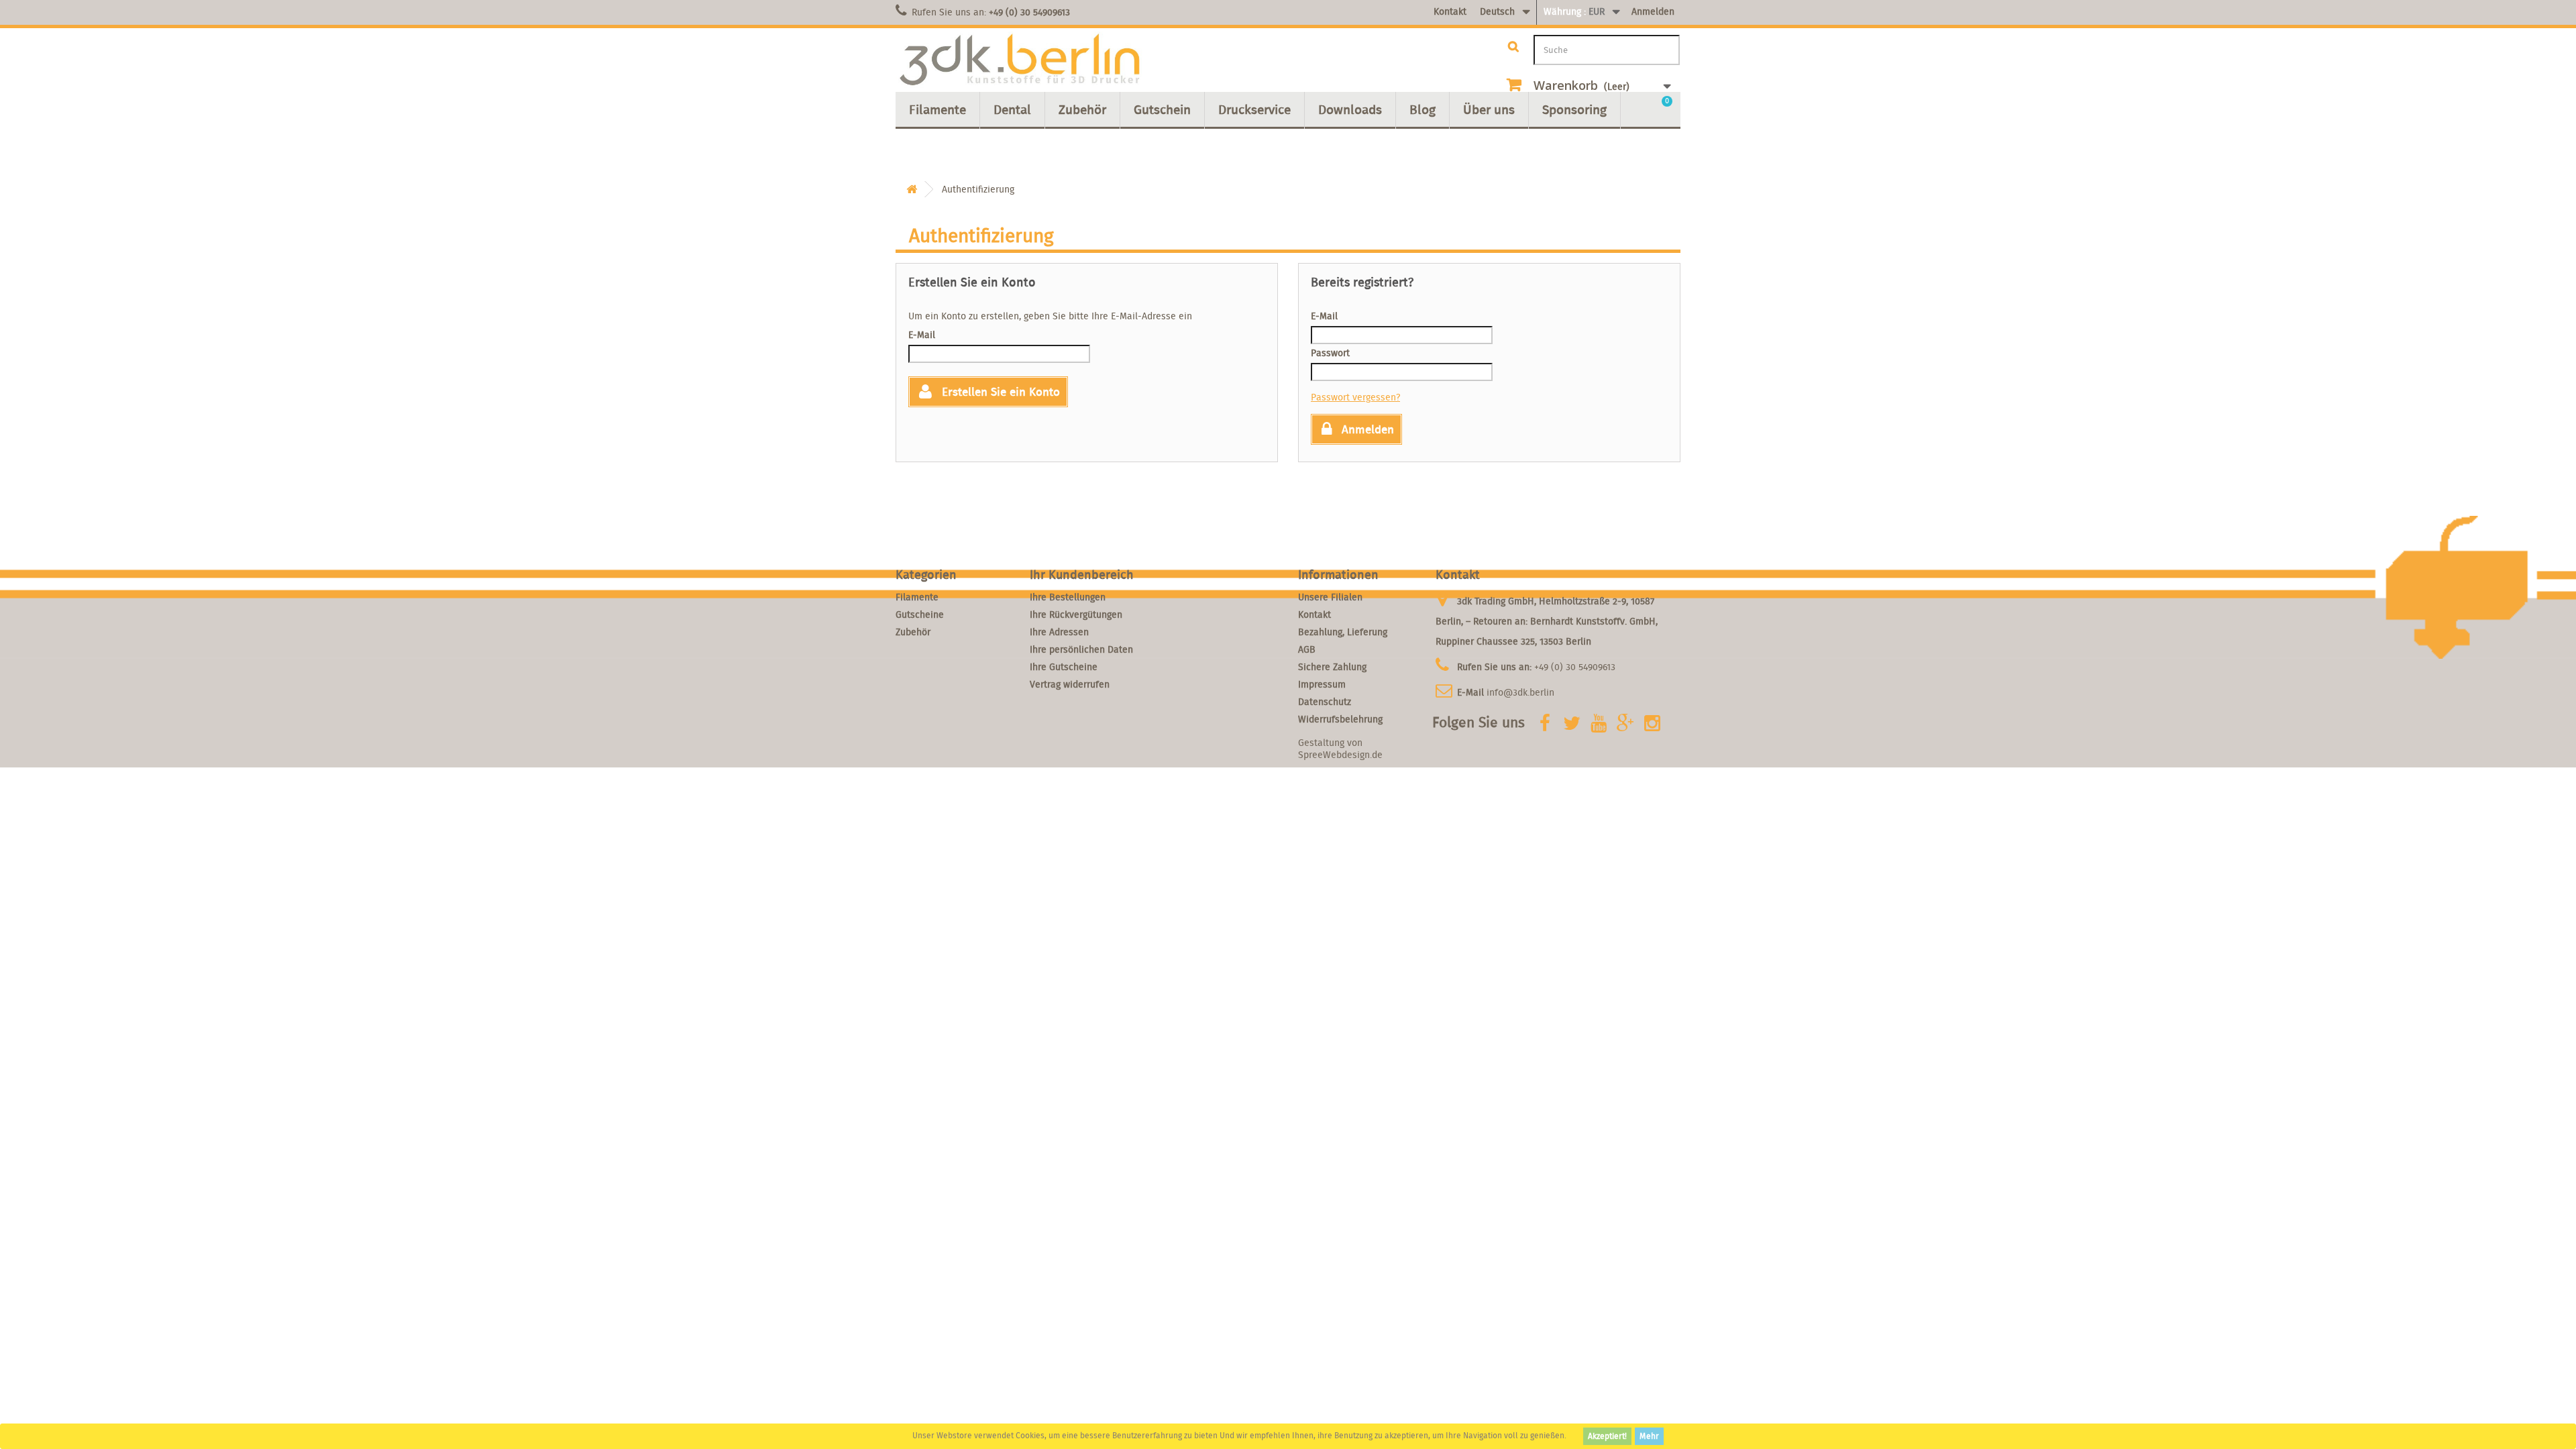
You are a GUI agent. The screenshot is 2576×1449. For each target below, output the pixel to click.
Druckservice (1254, 109)
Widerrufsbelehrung (1340, 719)
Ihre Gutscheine (1064, 667)
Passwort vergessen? (1355, 397)
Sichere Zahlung (1332, 667)
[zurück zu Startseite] (912, 190)
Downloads (1350, 109)
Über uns (1489, 109)
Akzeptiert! (1607, 1436)
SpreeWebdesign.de (1340, 755)
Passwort (1330, 353)
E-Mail (922, 335)
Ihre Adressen (1059, 632)
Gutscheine (920, 614)
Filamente (937, 109)
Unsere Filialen (1330, 597)
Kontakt (1450, 11)
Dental (1012, 109)
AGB (1307, 649)
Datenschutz (1325, 702)
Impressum (1322, 684)
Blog (1423, 109)
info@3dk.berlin (1520, 692)
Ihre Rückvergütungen (1076, 614)
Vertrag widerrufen (1070, 684)
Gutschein (1162, 109)
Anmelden (1653, 11)
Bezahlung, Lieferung (1343, 632)
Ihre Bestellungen (1068, 597)
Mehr (1649, 1436)
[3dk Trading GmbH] (1020, 60)
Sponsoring (1574, 109)
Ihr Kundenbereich (1082, 575)
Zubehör (1082, 109)
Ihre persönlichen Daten (1081, 649)
